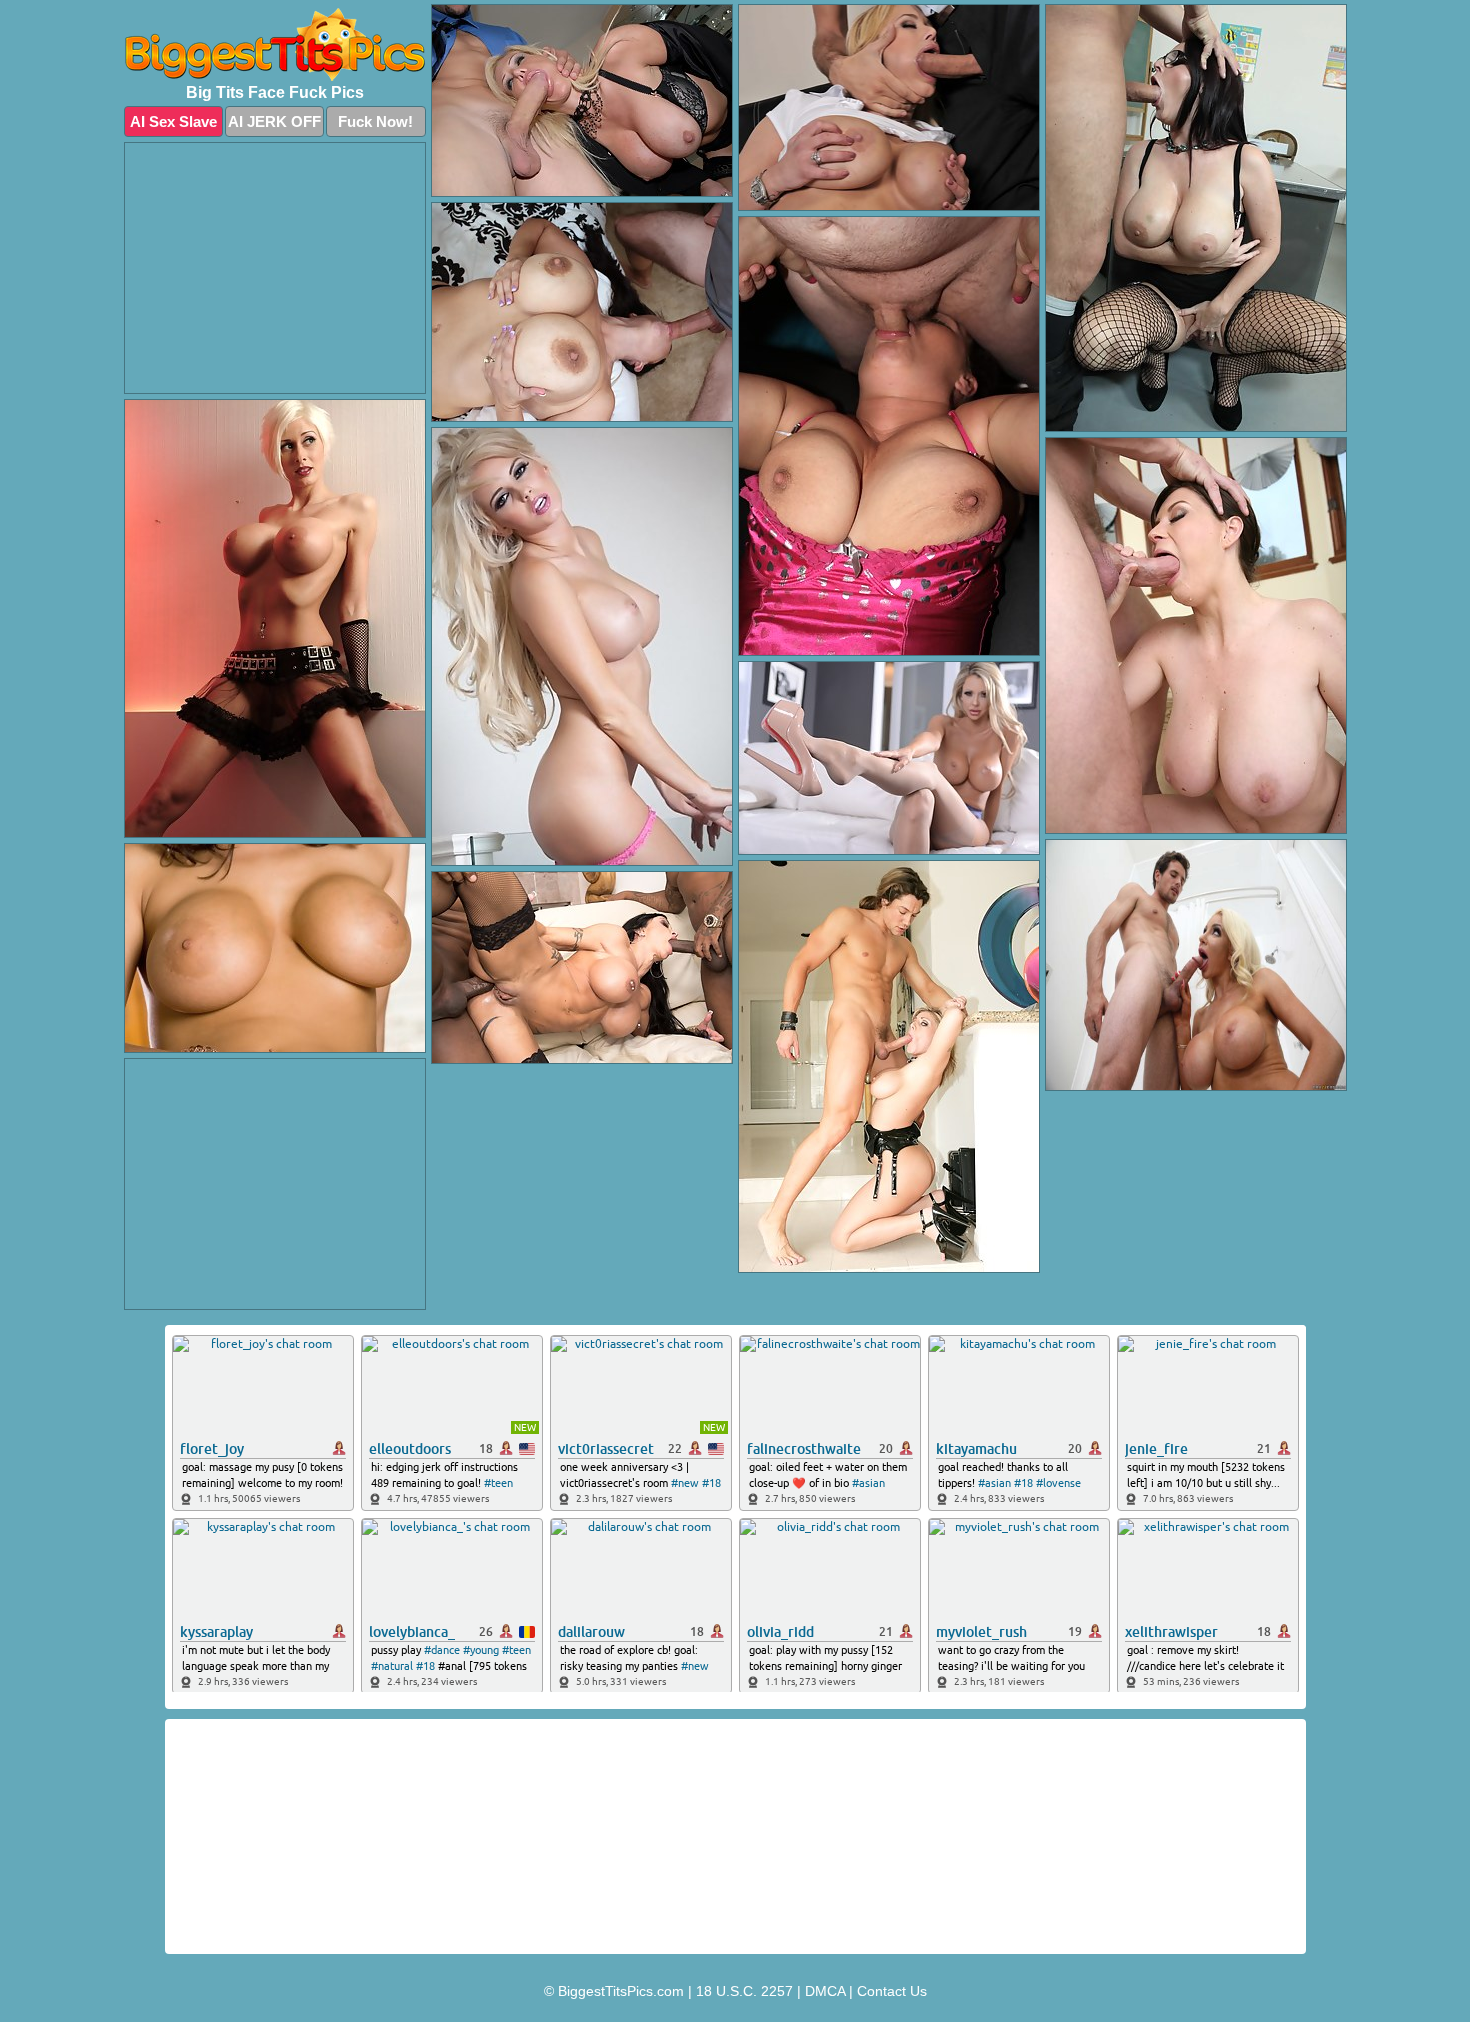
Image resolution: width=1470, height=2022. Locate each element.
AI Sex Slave (173, 121)
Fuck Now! (375, 121)
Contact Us (892, 1991)
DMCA (825, 1991)
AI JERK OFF (274, 121)
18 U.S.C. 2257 (744, 1991)
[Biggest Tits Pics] (275, 44)
